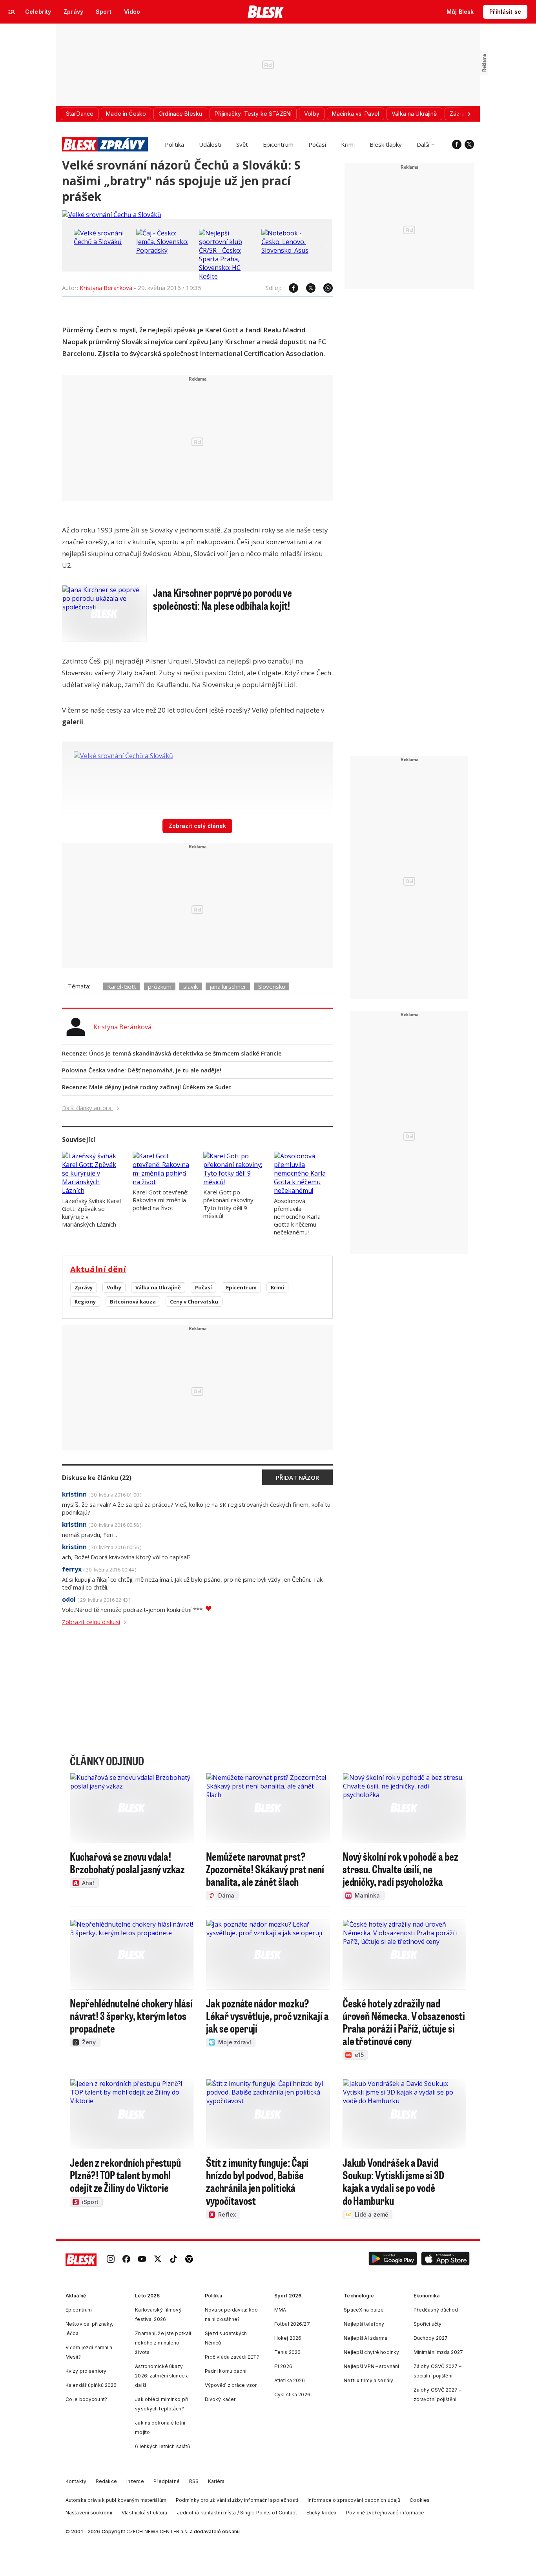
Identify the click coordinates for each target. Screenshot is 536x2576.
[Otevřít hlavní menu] (12, 12)
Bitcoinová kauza (133, 1302)
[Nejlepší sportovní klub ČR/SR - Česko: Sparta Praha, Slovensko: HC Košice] (228, 276)
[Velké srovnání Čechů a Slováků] (112, 215)
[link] (111, 2260)
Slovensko (272, 986)
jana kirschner (228, 986)
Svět (242, 144)
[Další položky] (469, 114)
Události (210, 144)
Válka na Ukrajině (158, 1287)
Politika (174, 144)
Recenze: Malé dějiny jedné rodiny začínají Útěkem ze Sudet (147, 1087)
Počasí (317, 144)
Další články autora (88, 1108)
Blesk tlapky (386, 144)
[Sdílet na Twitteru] (307, 288)
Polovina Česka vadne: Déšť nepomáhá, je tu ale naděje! (142, 1070)
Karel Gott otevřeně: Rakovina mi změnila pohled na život (160, 1200)
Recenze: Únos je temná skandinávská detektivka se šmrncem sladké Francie (172, 1053)
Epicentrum (278, 144)
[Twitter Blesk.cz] (469, 144)
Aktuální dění (98, 1269)
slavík (191, 986)
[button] (393, 2260)
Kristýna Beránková (106, 288)
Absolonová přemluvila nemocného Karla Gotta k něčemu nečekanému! (297, 1216)
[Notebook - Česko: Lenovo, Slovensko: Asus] (291, 250)
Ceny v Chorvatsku (194, 1302)
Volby (114, 1287)
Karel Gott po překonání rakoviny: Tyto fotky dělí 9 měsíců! (229, 1204)
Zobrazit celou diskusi (91, 1622)
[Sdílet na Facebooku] (290, 288)
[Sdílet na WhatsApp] (324, 288)
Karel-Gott (122, 986)
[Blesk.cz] (266, 12)
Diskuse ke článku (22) (97, 1478)
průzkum (160, 986)
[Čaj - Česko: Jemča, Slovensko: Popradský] (166, 250)
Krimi (348, 144)
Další (423, 144)
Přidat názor (297, 1477)
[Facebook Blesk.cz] (457, 144)
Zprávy (84, 1287)
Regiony (85, 1302)
